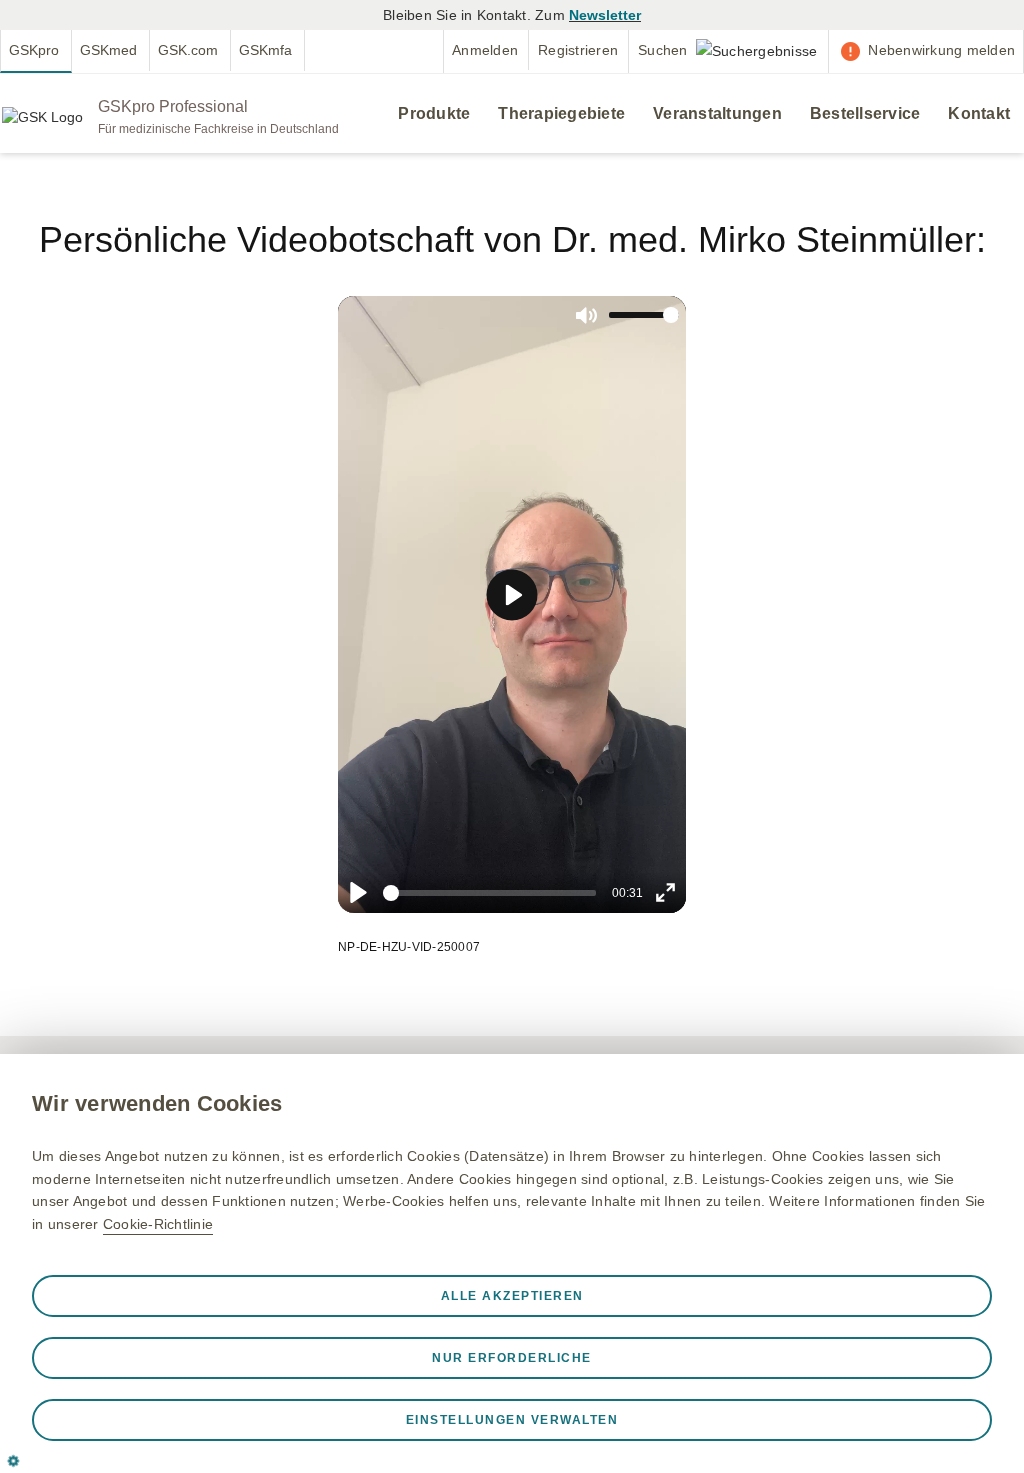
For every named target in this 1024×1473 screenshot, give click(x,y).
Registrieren (578, 50)
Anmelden (485, 50)
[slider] (489, 893)
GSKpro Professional (173, 106)
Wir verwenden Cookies (157, 1103)
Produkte (434, 113)
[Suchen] (728, 50)
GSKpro (34, 50)
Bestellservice (865, 113)
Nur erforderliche (512, 1358)
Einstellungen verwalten (512, 1420)
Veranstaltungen (717, 113)
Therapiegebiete (561, 113)
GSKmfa (265, 50)
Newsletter (605, 15)
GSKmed (108, 50)
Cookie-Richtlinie (158, 1224)
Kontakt (979, 113)
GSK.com (188, 50)
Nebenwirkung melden (941, 50)
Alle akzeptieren (512, 1296)
